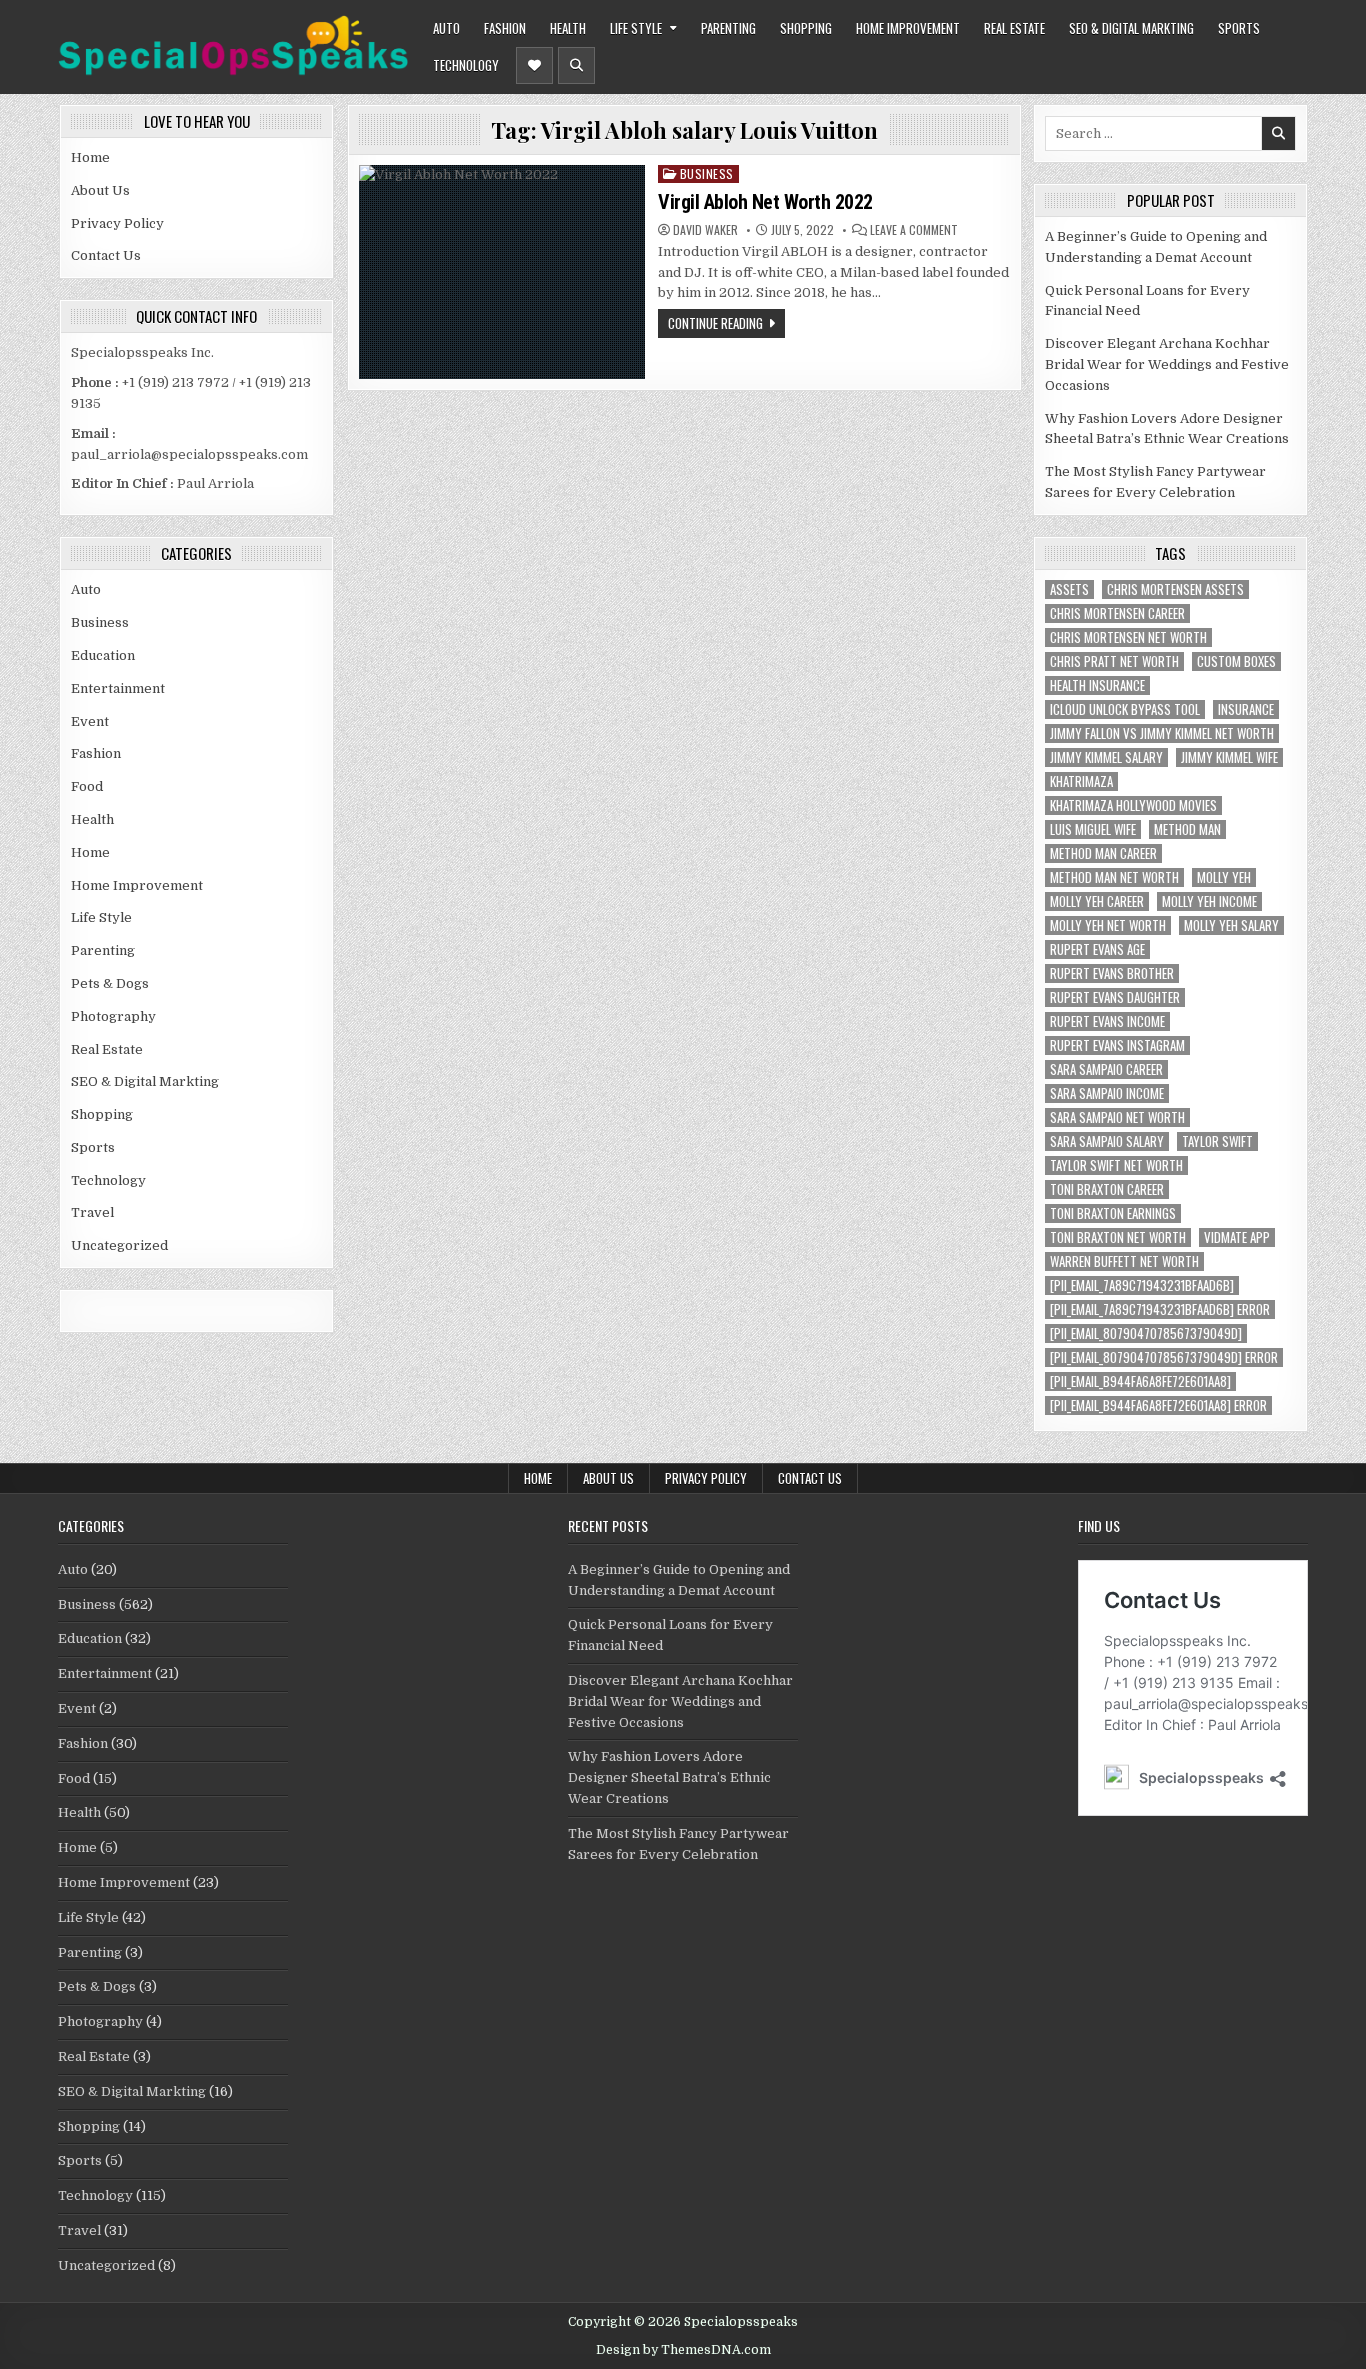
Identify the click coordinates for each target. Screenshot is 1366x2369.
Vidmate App (1237, 1237)
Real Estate (1014, 28)
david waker (705, 230)
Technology (466, 65)
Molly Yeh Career (1097, 901)
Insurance (1246, 709)
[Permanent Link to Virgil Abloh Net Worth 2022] (502, 272)
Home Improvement (908, 28)
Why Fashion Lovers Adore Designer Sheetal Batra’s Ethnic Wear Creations (669, 1777)
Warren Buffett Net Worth (1124, 1261)
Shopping (806, 28)
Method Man (1187, 829)
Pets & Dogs (110, 983)
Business (100, 622)
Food (87, 786)
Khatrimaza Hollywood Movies (1133, 805)
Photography (113, 1016)
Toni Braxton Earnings (1113, 1213)
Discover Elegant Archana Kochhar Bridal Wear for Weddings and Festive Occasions (1167, 364)
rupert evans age (1097, 949)
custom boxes (1236, 661)
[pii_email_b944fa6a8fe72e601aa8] (1140, 1381)
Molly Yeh (1224, 877)
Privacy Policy (117, 223)
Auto (446, 28)
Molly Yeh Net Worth (1108, 925)
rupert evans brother (1112, 973)
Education (103, 655)
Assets (1069, 589)
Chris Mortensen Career (1117, 613)
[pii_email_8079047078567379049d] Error (1164, 1357)
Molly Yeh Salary (1231, 925)
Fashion (505, 28)
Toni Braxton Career (1107, 1189)
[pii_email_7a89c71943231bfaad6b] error (1160, 1309)
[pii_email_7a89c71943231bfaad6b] (1142, 1285)
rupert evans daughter (1115, 997)
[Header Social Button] (534, 65)
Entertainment (118, 688)
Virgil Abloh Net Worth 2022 (765, 202)
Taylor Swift (1217, 1141)
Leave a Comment (914, 230)
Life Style (636, 28)
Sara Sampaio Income (1107, 1093)
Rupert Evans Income (1107, 1021)
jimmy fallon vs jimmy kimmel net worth (1162, 733)
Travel (92, 1212)
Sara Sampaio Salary (1107, 1141)
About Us (100, 190)
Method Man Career (1103, 853)
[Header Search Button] (576, 65)
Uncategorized (119, 1245)
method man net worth (1114, 877)
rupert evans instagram (1117, 1045)
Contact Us (106, 255)
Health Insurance (1097, 685)
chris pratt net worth (1114, 661)
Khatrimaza (1081, 781)
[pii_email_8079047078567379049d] (1146, 1333)
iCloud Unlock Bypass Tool (1125, 709)
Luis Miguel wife (1093, 829)
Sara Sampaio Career (1106, 1069)
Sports (1239, 28)
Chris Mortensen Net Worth (1128, 637)
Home (90, 157)
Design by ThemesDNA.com (683, 2350)
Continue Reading (715, 323)
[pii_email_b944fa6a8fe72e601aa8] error (1158, 1405)
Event (90, 721)
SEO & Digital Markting (1131, 28)
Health (568, 28)
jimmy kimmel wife (1229, 757)
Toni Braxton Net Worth (1118, 1237)
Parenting (728, 28)
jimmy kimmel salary (1106, 757)
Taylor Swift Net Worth (1116, 1165)
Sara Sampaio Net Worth (1117, 1117)
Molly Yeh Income (1209, 901)
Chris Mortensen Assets (1175, 589)
